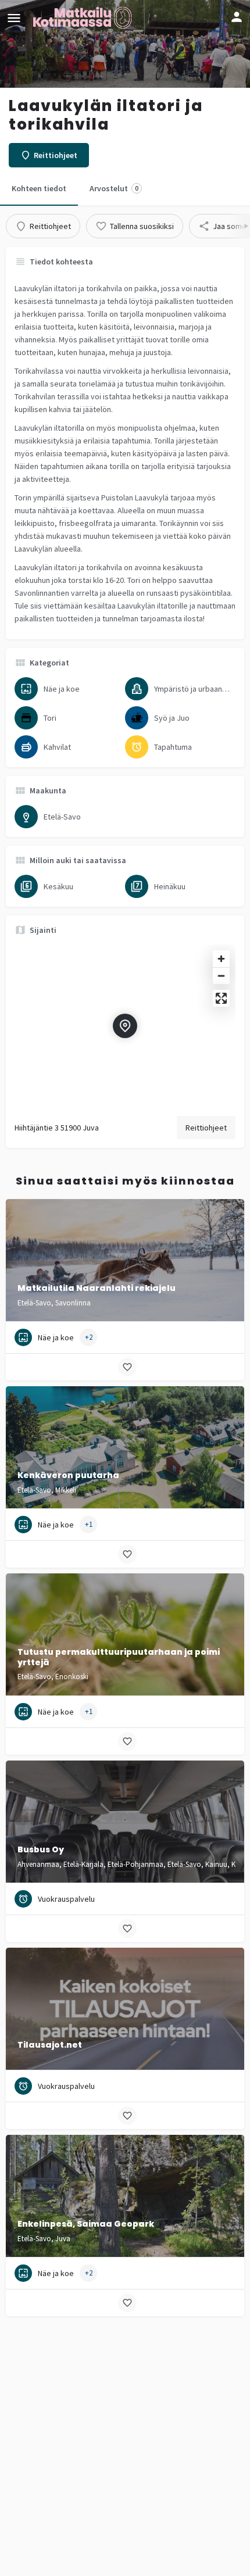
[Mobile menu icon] (14, 18)
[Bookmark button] (127, 1367)
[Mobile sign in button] (237, 17)
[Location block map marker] (125, 1026)
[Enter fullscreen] (221, 998)
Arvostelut (114, 188)
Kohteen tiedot (39, 188)
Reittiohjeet (206, 1128)
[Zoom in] (221, 959)
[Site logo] (84, 17)
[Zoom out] (221, 976)
